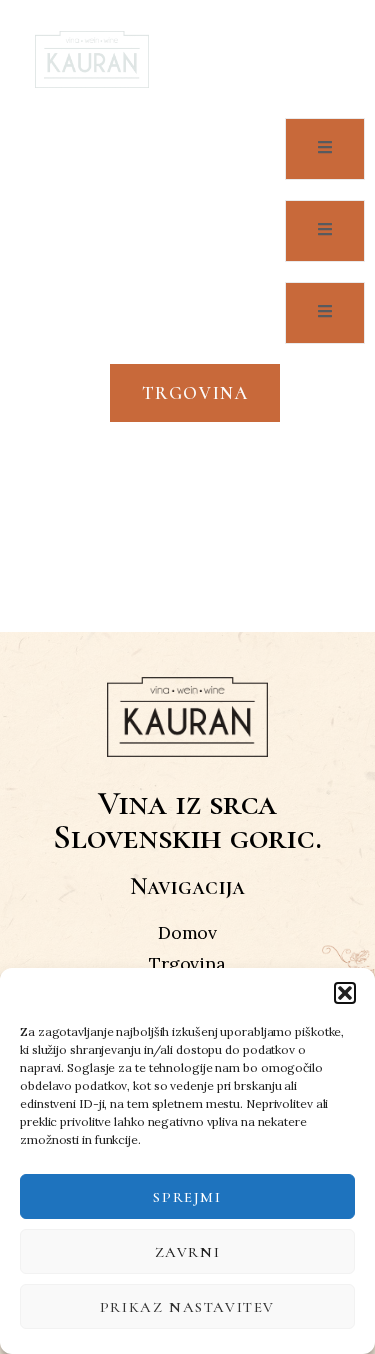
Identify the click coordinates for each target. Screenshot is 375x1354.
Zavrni (188, 1252)
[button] (345, 993)
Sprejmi (187, 1197)
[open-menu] (313, 59)
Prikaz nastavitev (187, 1307)
